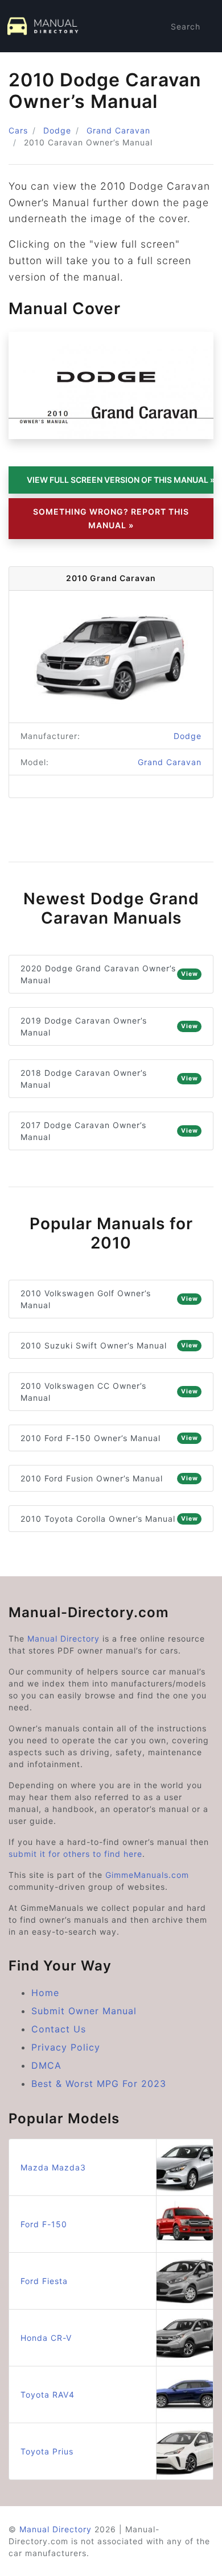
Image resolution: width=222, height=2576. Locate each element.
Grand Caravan (118, 130)
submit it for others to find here (75, 1854)
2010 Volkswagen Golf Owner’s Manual (109, 1299)
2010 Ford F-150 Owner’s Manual (109, 1438)
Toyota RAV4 (48, 2395)
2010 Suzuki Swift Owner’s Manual (109, 1345)
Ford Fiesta (44, 2281)
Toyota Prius (47, 2451)
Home (45, 1993)
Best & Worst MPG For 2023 (99, 2084)
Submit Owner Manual (84, 2011)
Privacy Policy (66, 2047)
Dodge (57, 130)
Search (186, 26)
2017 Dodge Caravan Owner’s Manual (109, 1131)
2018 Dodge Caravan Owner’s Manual (109, 1079)
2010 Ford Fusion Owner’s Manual (109, 1478)
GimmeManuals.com (147, 1875)
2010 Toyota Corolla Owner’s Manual (109, 1519)
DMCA (46, 2065)
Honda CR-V (46, 2338)
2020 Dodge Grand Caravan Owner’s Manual (109, 974)
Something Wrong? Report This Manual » (111, 518)
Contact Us (59, 2029)
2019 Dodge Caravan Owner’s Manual (109, 1026)
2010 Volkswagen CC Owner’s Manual (109, 1392)
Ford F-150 (44, 2224)
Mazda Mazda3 (53, 2167)
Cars (18, 130)
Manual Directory (63, 1638)
